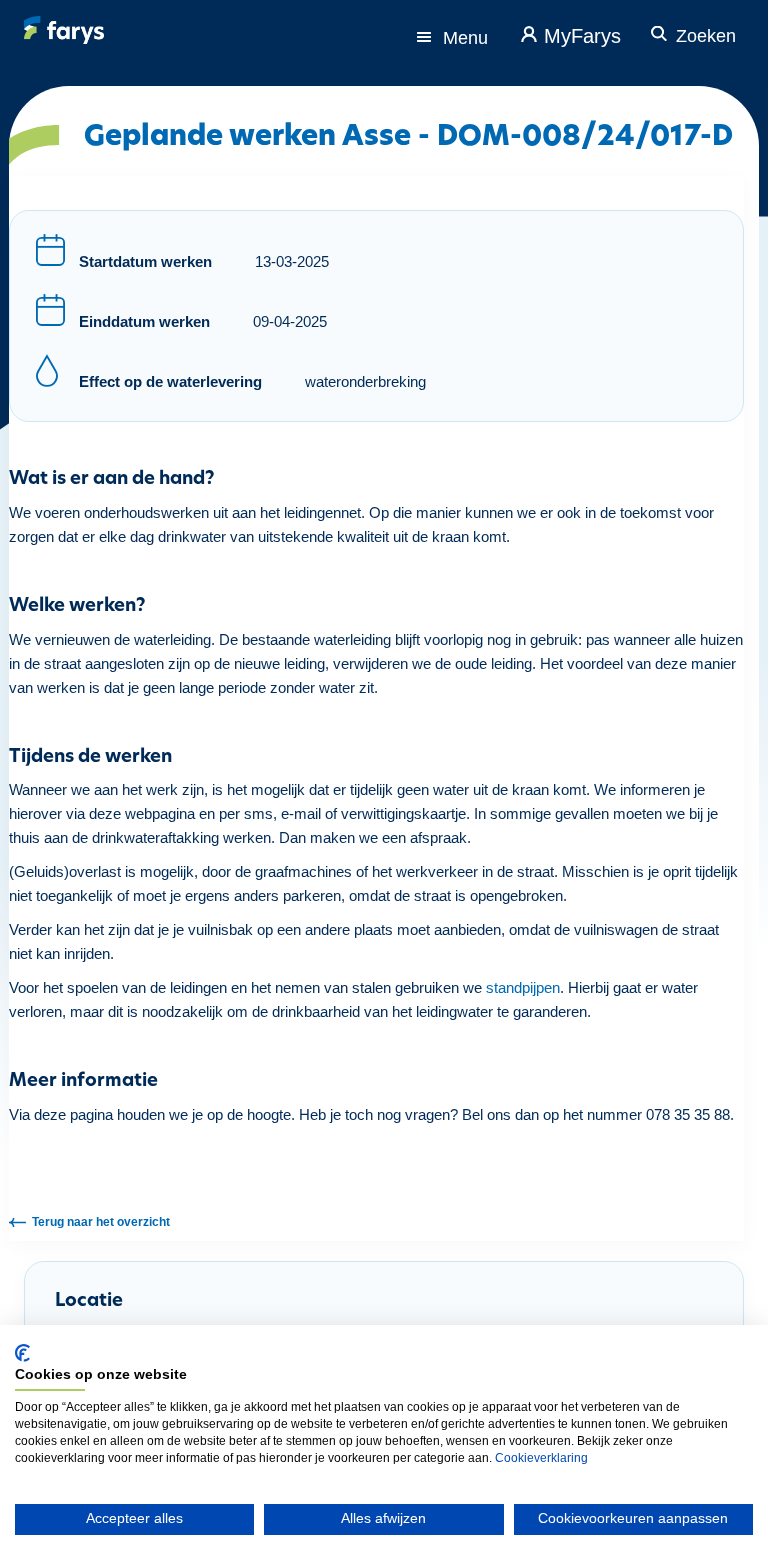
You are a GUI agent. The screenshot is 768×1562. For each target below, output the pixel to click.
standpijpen (523, 987)
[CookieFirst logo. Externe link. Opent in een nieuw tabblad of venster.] (22, 1353)
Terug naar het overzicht (101, 1222)
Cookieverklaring (541, 1458)
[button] (690, 26)
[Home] (64, 30)
